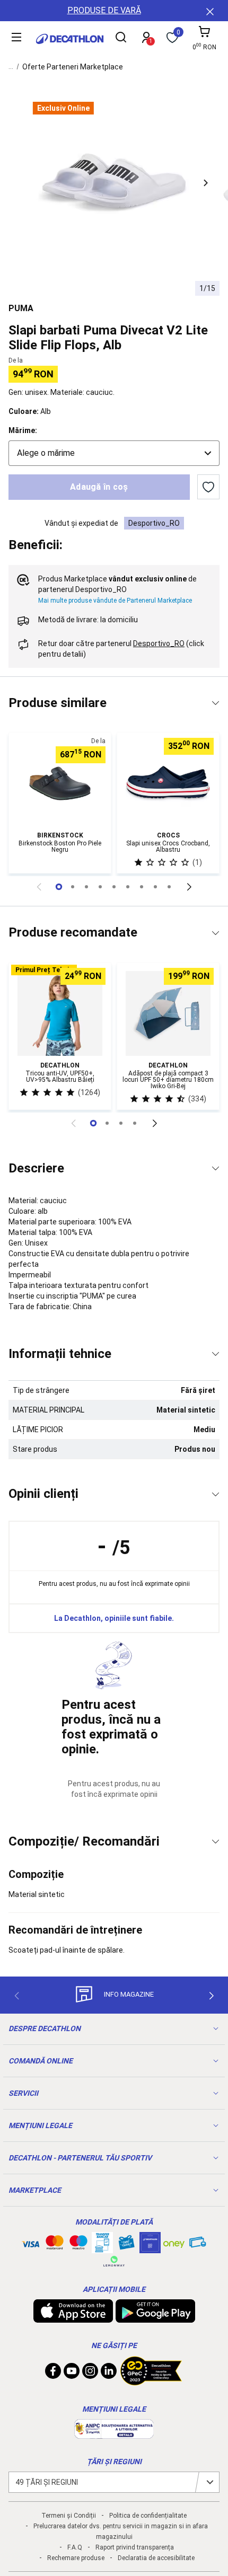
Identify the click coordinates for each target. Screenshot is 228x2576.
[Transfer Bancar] (102, 2248)
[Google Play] (155, 2317)
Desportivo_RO (154, 523)
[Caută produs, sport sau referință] (121, 39)
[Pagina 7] (155, 887)
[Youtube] (72, 2374)
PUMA (21, 308)
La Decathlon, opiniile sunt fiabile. (114, 1618)
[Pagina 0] (59, 887)
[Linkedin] (109, 2374)
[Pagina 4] (114, 887)
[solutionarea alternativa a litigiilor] (114, 2433)
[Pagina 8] (169, 887)
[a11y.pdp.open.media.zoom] (114, 183)
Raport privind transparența (135, 2547)
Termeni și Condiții (69, 2516)
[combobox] (114, 453)
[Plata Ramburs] (198, 2245)
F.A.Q (75, 2547)
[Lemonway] (114, 2261)
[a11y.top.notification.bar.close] (209, 11)
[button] (206, 183)
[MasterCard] (55, 2245)
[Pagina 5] (128, 887)
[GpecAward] (151, 2381)
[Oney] (174, 2243)
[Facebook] (53, 2374)
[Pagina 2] (86, 887)
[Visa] (31, 2243)
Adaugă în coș (99, 487)
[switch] (208, 487)
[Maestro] (78, 2245)
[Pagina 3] (100, 887)
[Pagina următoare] (189, 887)
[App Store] (73, 2317)
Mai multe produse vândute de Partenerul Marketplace (115, 601)
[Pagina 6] (142, 887)
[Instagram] (90, 2374)
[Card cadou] (126, 2245)
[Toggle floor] (216, 703)
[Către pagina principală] (70, 39)
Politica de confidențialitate (148, 2516)
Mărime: (23, 430)
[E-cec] (150, 2248)
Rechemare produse (76, 2558)
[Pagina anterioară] (39, 887)
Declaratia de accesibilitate (156, 2558)
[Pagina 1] (73, 887)
